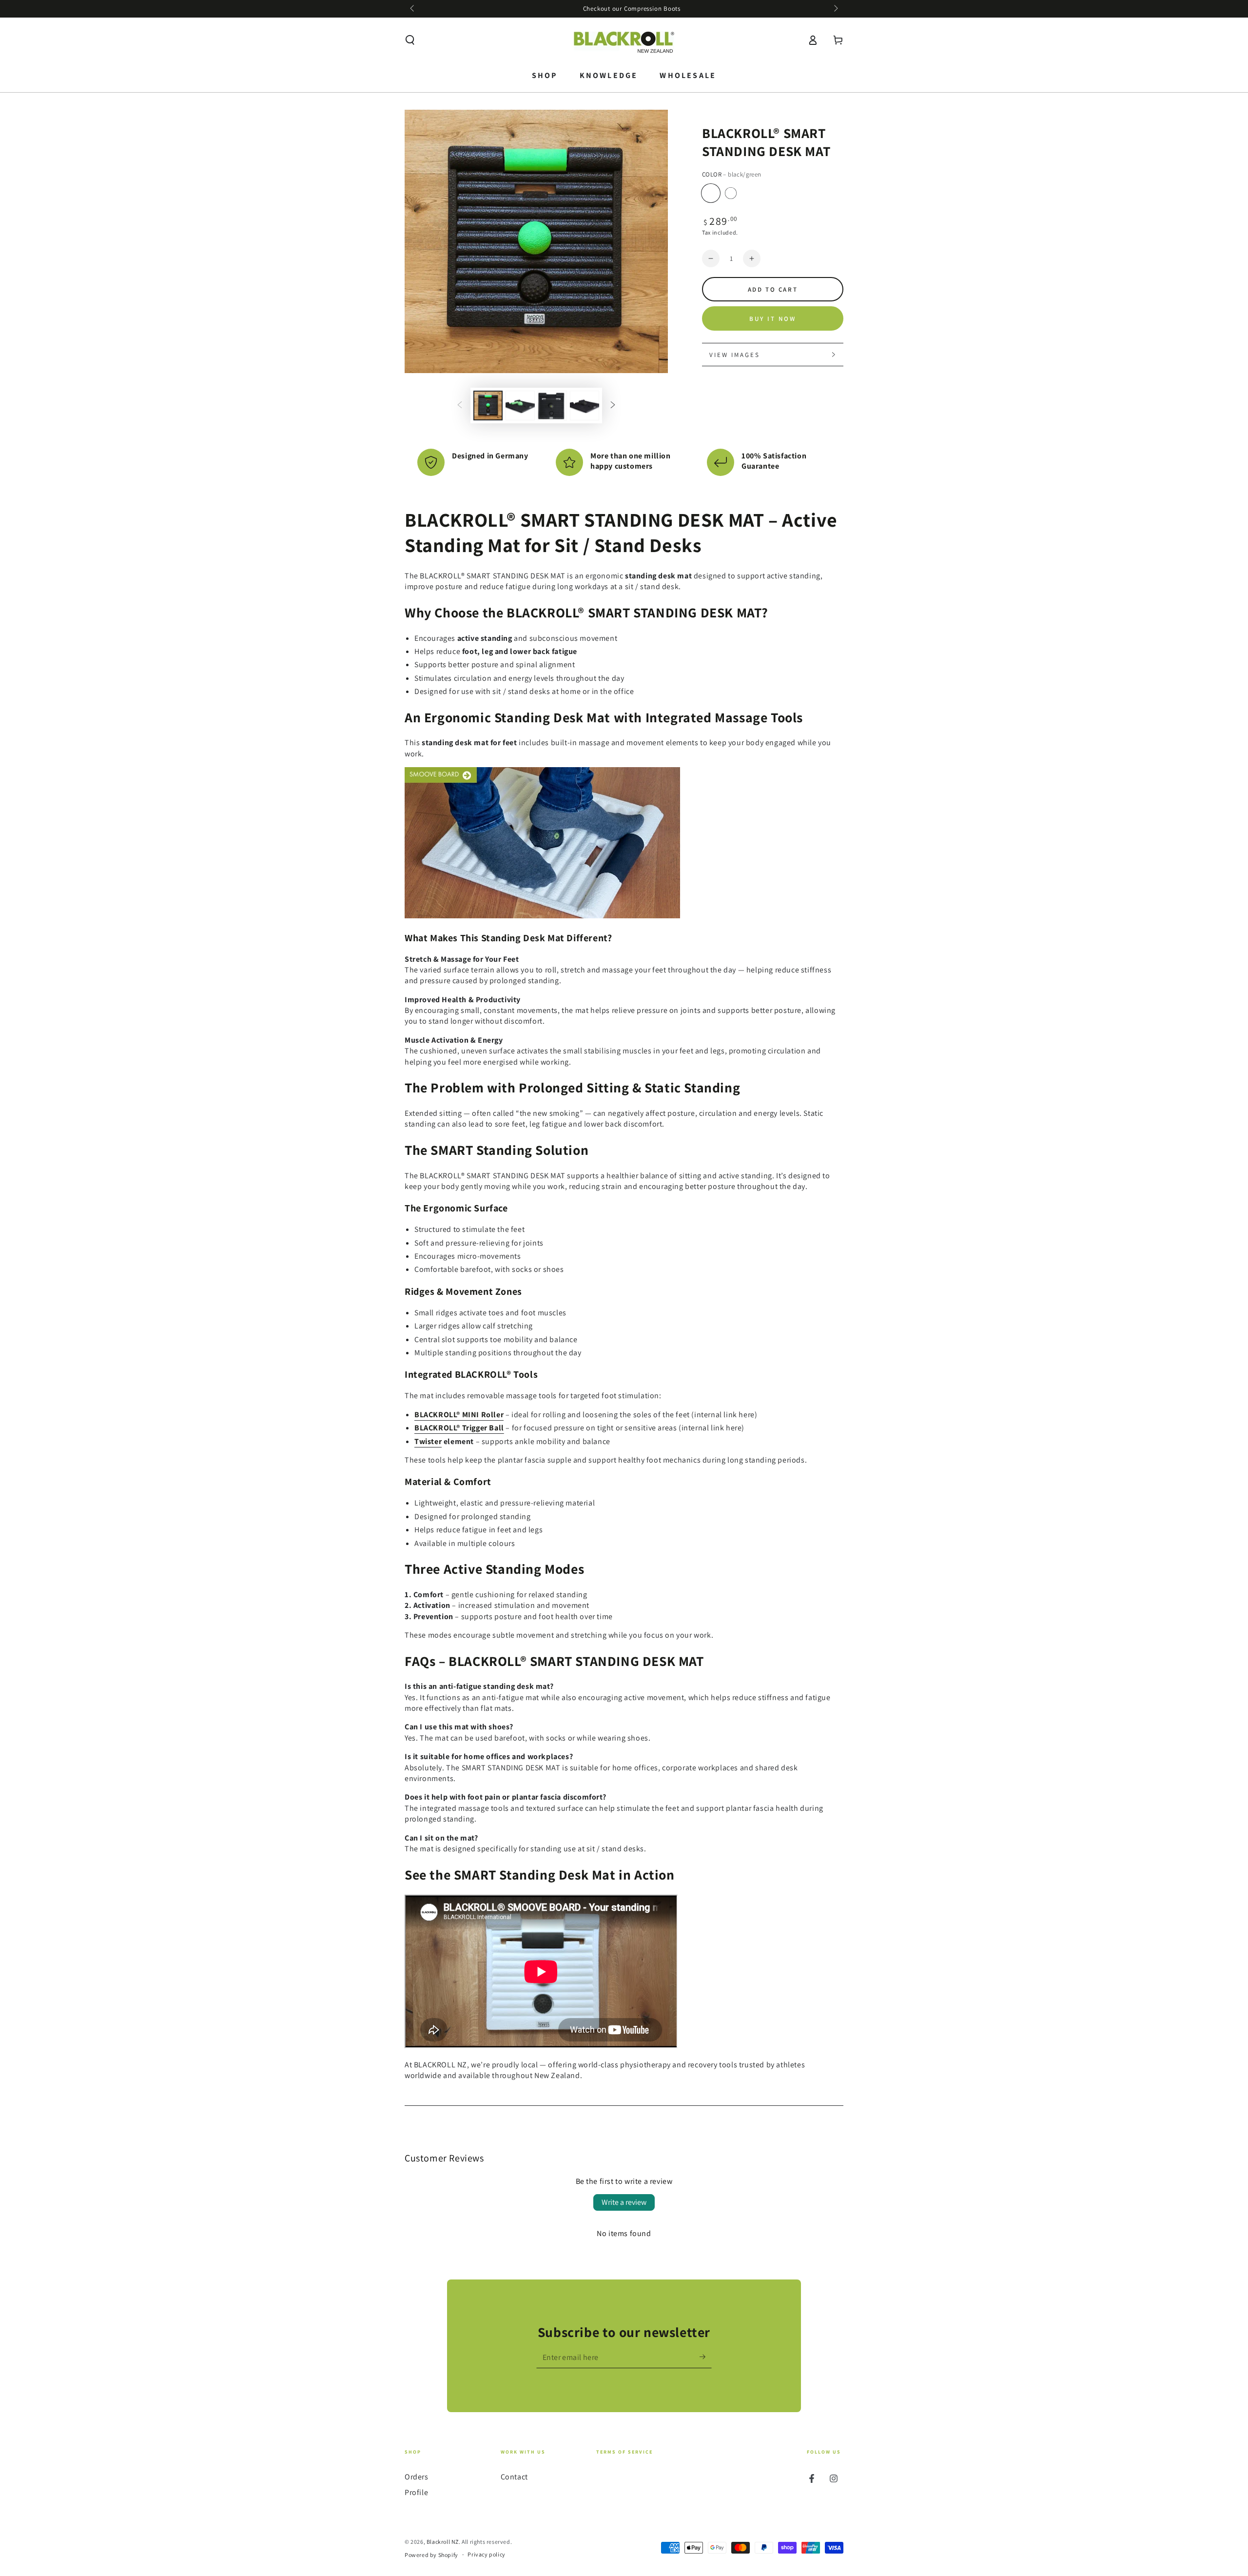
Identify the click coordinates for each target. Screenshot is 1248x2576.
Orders (417, 2477)
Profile (416, 2492)
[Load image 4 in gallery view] (585, 406)
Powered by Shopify (431, 2555)
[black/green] (711, 193)
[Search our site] (410, 40)
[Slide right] (835, 9)
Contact (514, 2477)
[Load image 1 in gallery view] (488, 406)
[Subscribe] (706, 2357)
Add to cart (773, 289)
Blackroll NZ (443, 2542)
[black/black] (731, 193)
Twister (428, 1441)
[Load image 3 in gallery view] (552, 406)
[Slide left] (413, 9)
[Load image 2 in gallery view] (520, 406)
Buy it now (773, 319)
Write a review (624, 2202)
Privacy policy (486, 2554)
